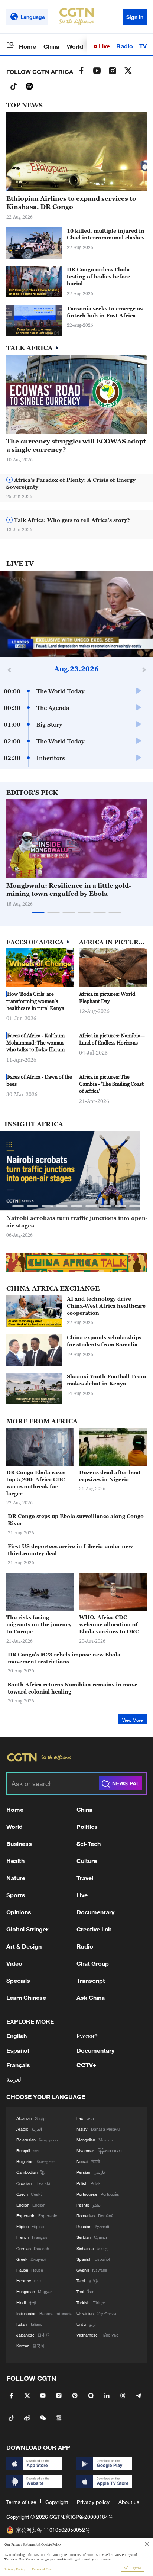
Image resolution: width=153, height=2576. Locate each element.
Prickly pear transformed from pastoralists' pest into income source (76, 1222)
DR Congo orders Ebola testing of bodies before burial (99, 276)
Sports (16, 1895)
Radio (125, 46)
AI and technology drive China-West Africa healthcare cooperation (106, 1306)
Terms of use (21, 2502)
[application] (76, 614)
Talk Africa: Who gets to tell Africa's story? (71, 520)
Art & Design (24, 1946)
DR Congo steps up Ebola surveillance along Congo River (76, 1520)
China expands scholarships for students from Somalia (104, 1341)
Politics (87, 1826)
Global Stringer (27, 1929)
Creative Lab (94, 1929)
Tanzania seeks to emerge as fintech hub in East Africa (105, 312)
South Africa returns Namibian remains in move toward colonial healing (73, 1688)
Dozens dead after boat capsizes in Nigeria (110, 1476)
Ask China (91, 1997)
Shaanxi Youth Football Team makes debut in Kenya (106, 1380)
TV (143, 46)
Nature (16, 1878)
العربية (14, 2079)
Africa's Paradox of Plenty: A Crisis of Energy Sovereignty (71, 483)
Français (18, 2065)
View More (132, 1720)
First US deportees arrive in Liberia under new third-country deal (70, 1550)
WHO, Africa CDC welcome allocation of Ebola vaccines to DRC (109, 1624)
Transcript (91, 1980)
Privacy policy (93, 2502)
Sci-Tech (89, 1844)
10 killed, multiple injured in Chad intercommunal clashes (106, 234)
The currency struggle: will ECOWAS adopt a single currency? (76, 445)
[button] (43, 293)
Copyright (57, 2502)
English (17, 2036)
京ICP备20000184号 (89, 2517)
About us (129, 2502)
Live (104, 46)
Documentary (95, 1912)
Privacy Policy (15, 2569)
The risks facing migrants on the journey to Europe (39, 1624)
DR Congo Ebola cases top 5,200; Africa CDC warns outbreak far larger (36, 1483)
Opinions (19, 1912)
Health (15, 1861)
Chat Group (93, 1963)
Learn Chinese (26, 1997)
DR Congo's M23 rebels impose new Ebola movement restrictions (64, 1658)
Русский (87, 2036)
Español (18, 2050)
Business (19, 1844)
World (75, 46)
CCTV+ (87, 2065)
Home (27, 46)
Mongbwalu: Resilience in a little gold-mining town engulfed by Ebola (69, 890)
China (51, 46)
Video (14, 1963)
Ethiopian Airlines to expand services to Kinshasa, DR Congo (71, 203)
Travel (85, 1878)
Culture (87, 1861)
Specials (18, 1980)
